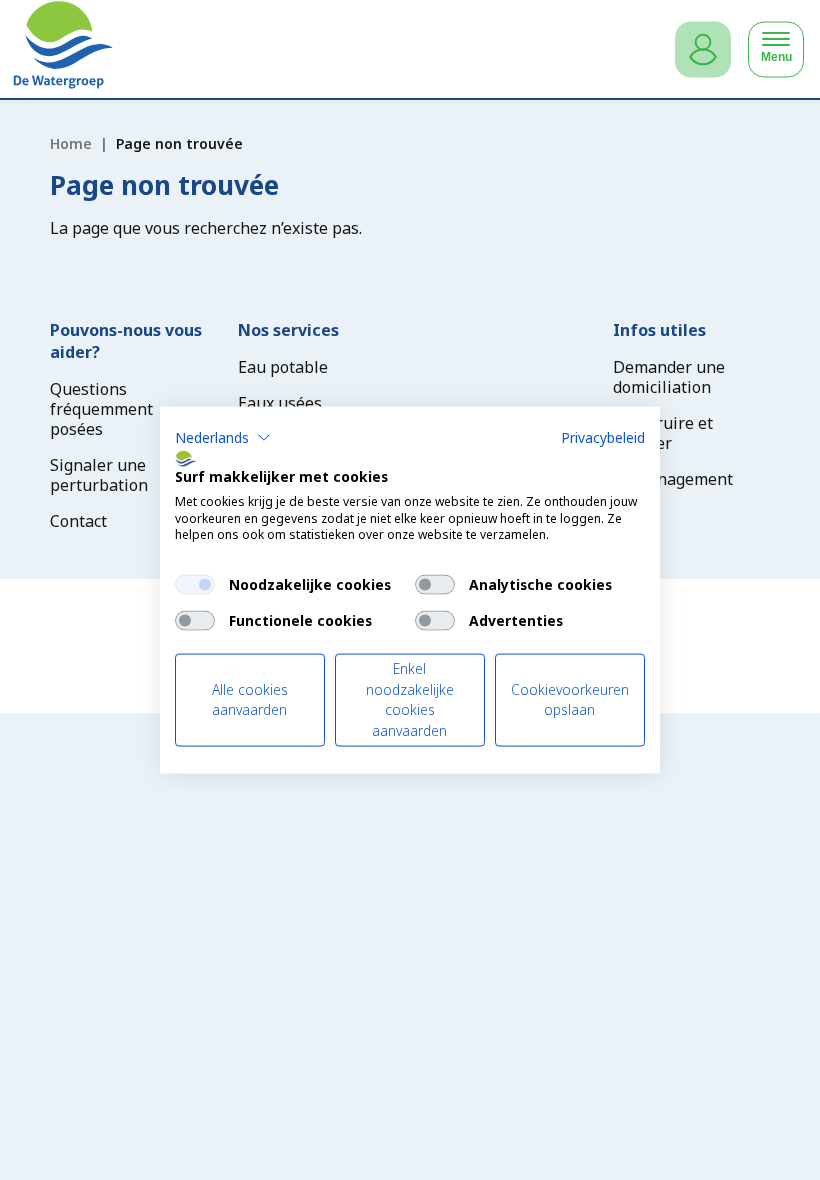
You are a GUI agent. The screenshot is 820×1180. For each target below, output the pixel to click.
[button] (223, 438)
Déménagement (673, 479)
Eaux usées (280, 403)
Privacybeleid (603, 437)
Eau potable (283, 367)
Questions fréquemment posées (101, 409)
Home (71, 143)
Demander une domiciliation (669, 377)
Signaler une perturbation (99, 475)
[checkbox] (195, 585)
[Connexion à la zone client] (703, 49)
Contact (78, 521)
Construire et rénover (663, 433)
